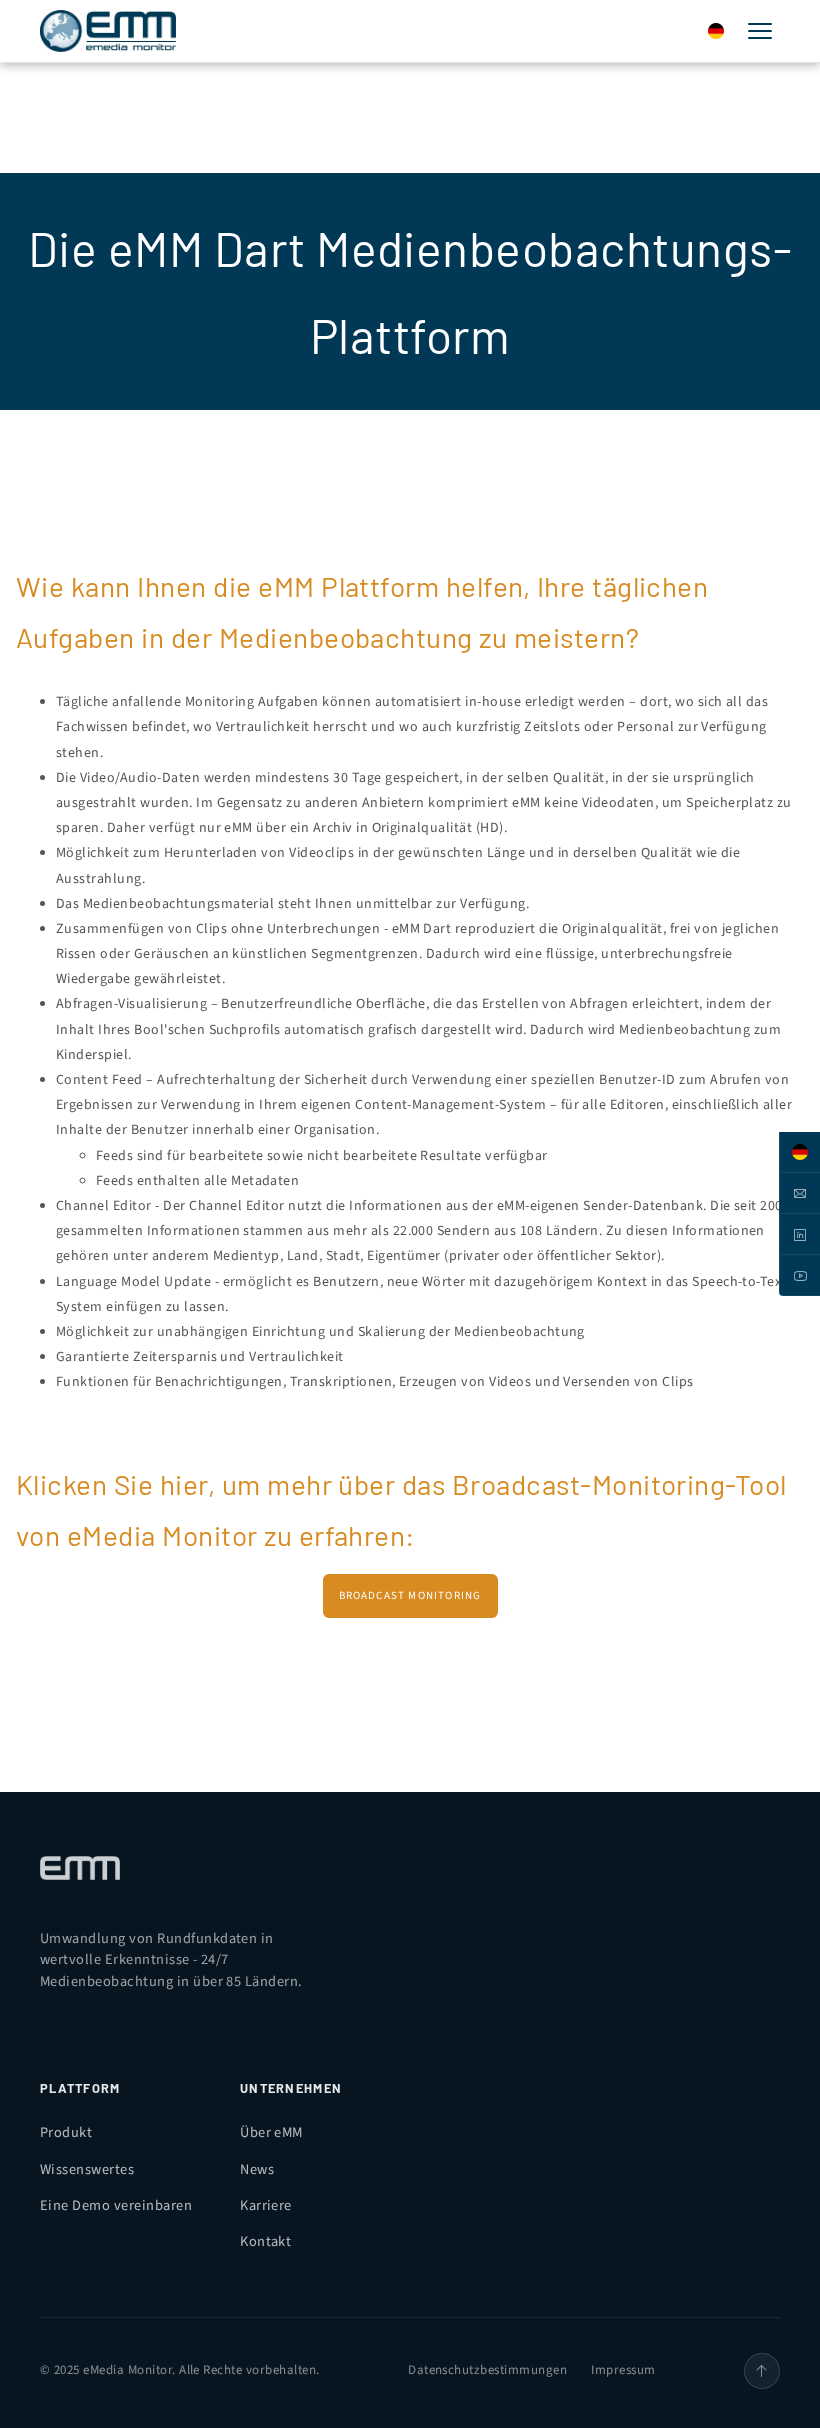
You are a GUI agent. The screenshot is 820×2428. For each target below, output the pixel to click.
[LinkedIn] (799, 1234)
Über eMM (271, 2132)
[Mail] (799, 1193)
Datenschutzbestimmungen (487, 2370)
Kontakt (265, 2241)
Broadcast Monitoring (410, 1595)
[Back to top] (762, 2371)
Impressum (623, 2370)
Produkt (66, 2132)
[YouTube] (799, 1275)
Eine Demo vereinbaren (116, 2205)
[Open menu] (760, 31)
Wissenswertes (87, 2169)
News (257, 2169)
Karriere (266, 2205)
